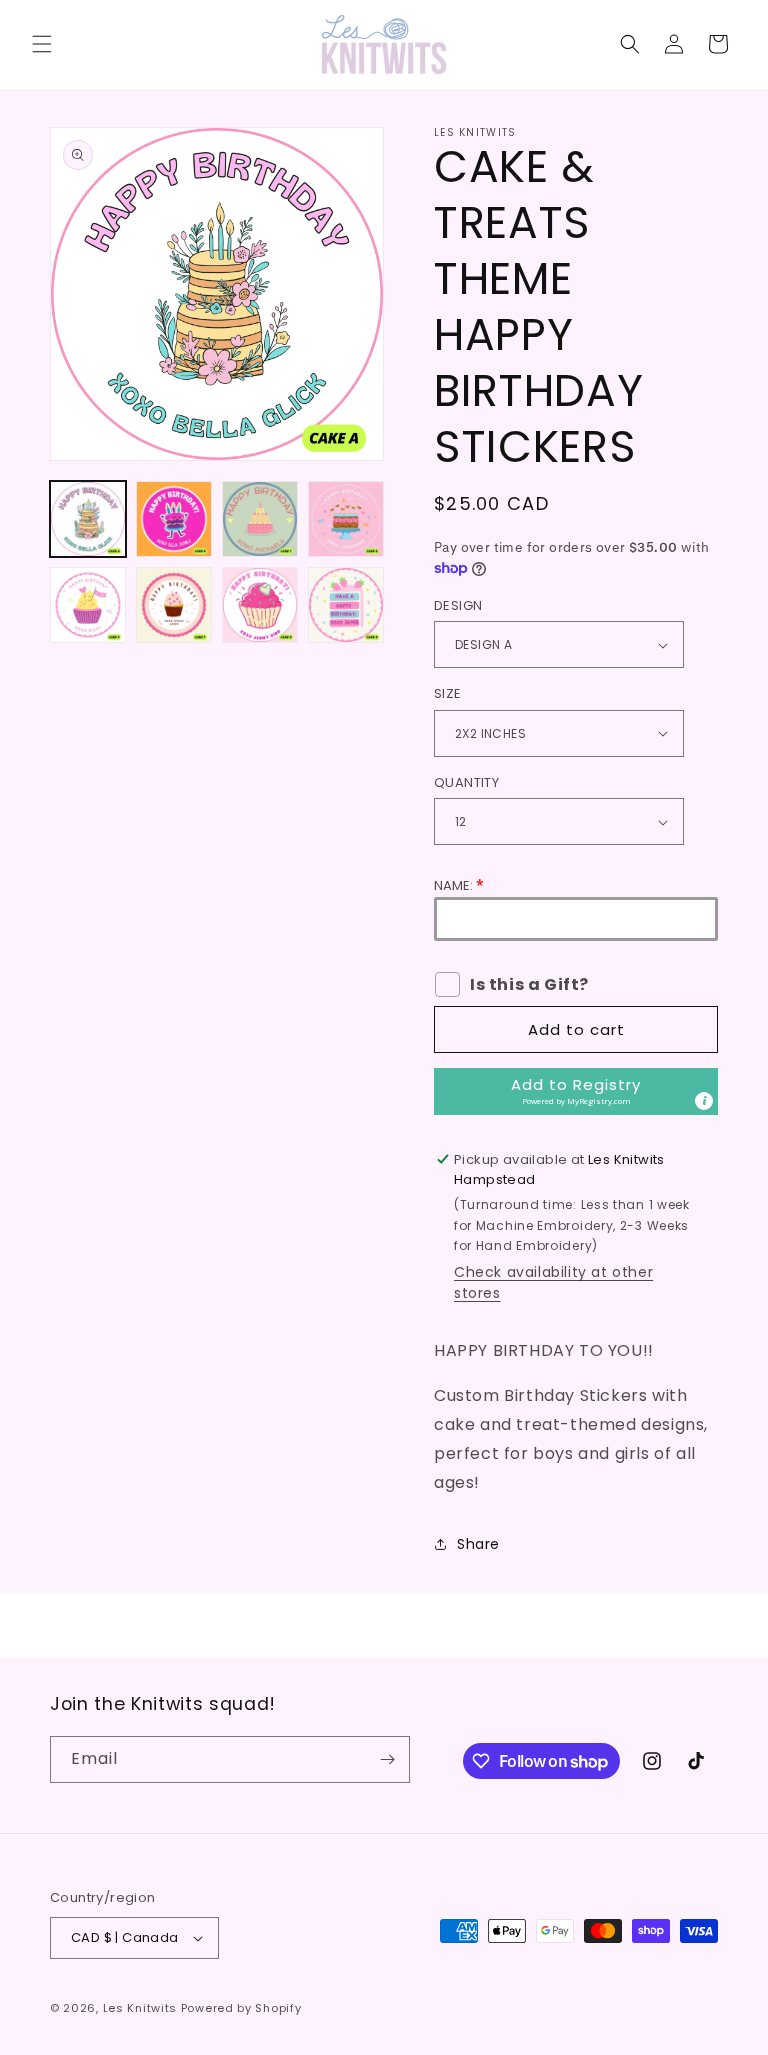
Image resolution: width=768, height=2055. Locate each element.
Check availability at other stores (553, 1282)
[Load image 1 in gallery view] (88, 519)
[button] (42, 44)
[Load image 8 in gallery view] (346, 605)
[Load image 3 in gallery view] (260, 519)
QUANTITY (466, 782)
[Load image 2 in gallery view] (174, 519)
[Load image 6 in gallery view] (174, 605)
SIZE (448, 693)
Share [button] (478, 1544)
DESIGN (458, 605)
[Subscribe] (387, 1759)
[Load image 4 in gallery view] (346, 519)
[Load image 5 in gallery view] (88, 605)
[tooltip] (704, 1101)
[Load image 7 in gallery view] (260, 605)
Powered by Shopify (241, 2008)
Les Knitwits (140, 2008)
